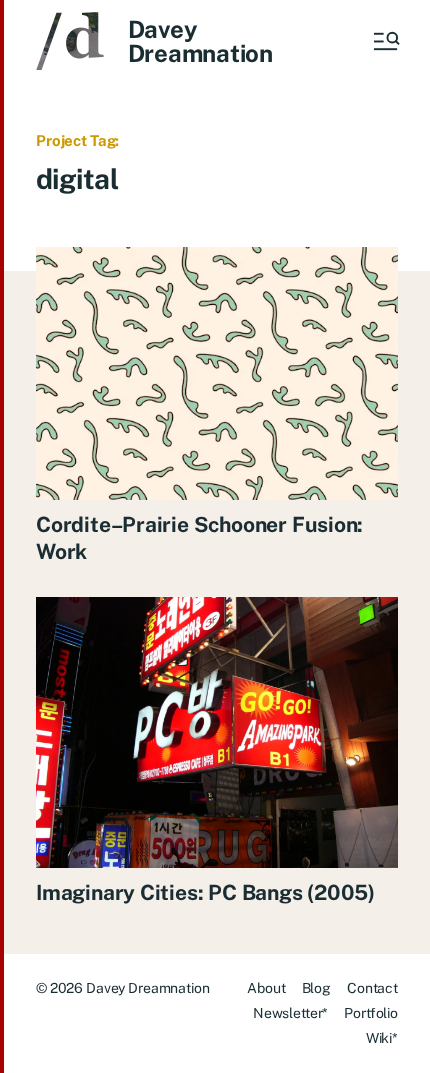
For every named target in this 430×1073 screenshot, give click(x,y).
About (266, 988)
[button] (385, 41)
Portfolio (371, 1013)
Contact (372, 988)
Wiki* (382, 1038)
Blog (316, 988)
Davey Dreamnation (200, 41)
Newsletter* (290, 1013)
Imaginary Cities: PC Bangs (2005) (205, 892)
